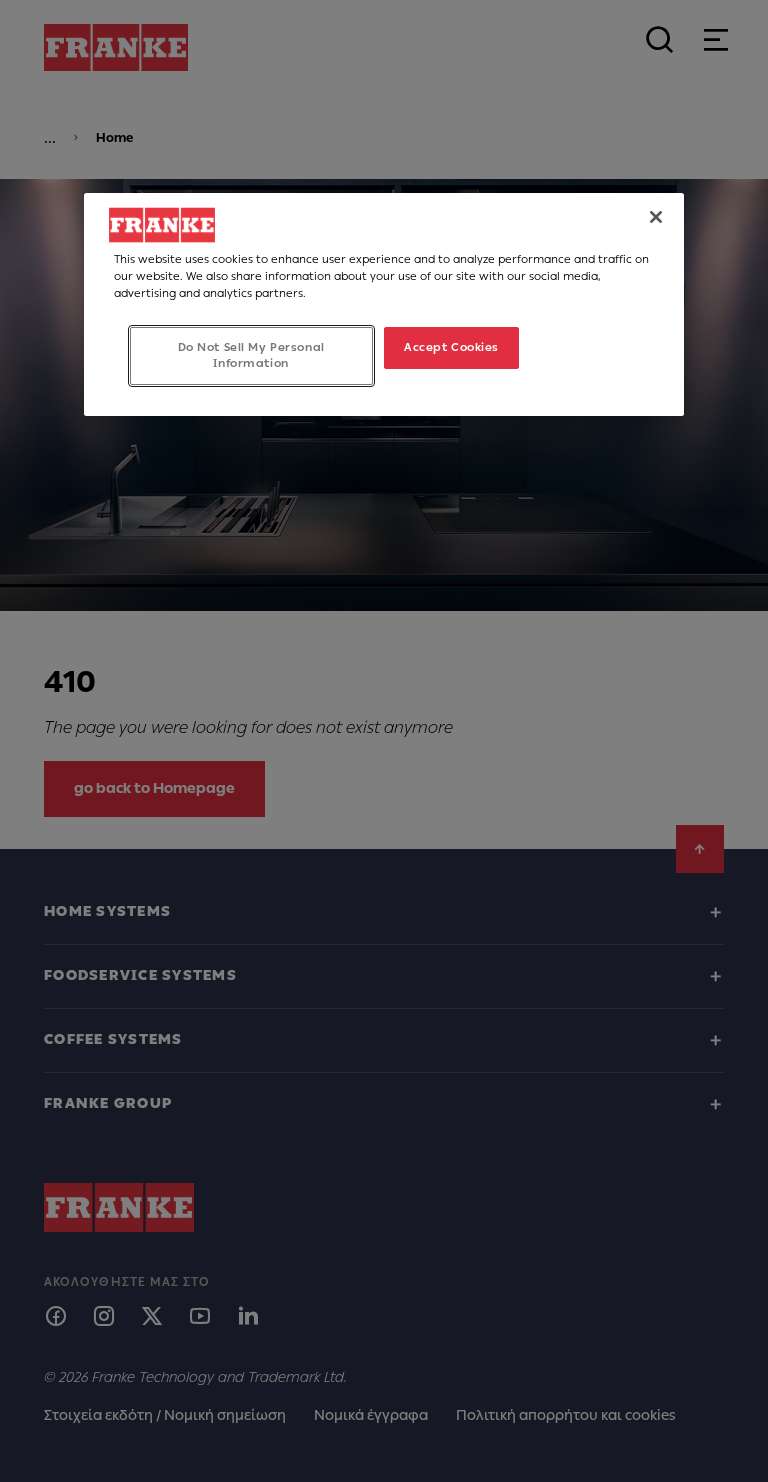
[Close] (656, 217)
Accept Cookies (451, 347)
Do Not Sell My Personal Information (251, 355)
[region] (384, 304)
